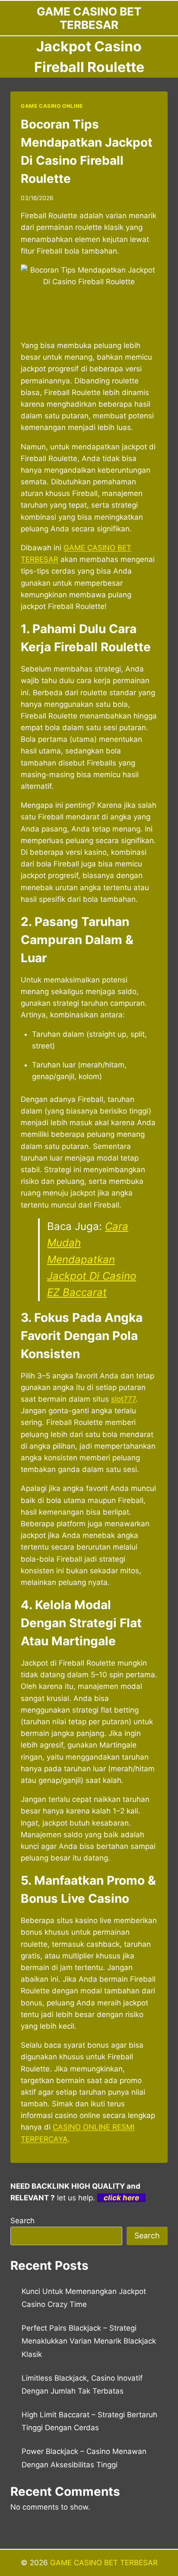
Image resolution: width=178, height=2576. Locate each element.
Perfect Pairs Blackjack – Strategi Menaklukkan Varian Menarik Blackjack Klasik (89, 2341)
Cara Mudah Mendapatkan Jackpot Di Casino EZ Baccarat (92, 1260)
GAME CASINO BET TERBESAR (104, 2563)
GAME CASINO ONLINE (52, 106)
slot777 (123, 1399)
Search (22, 2221)
